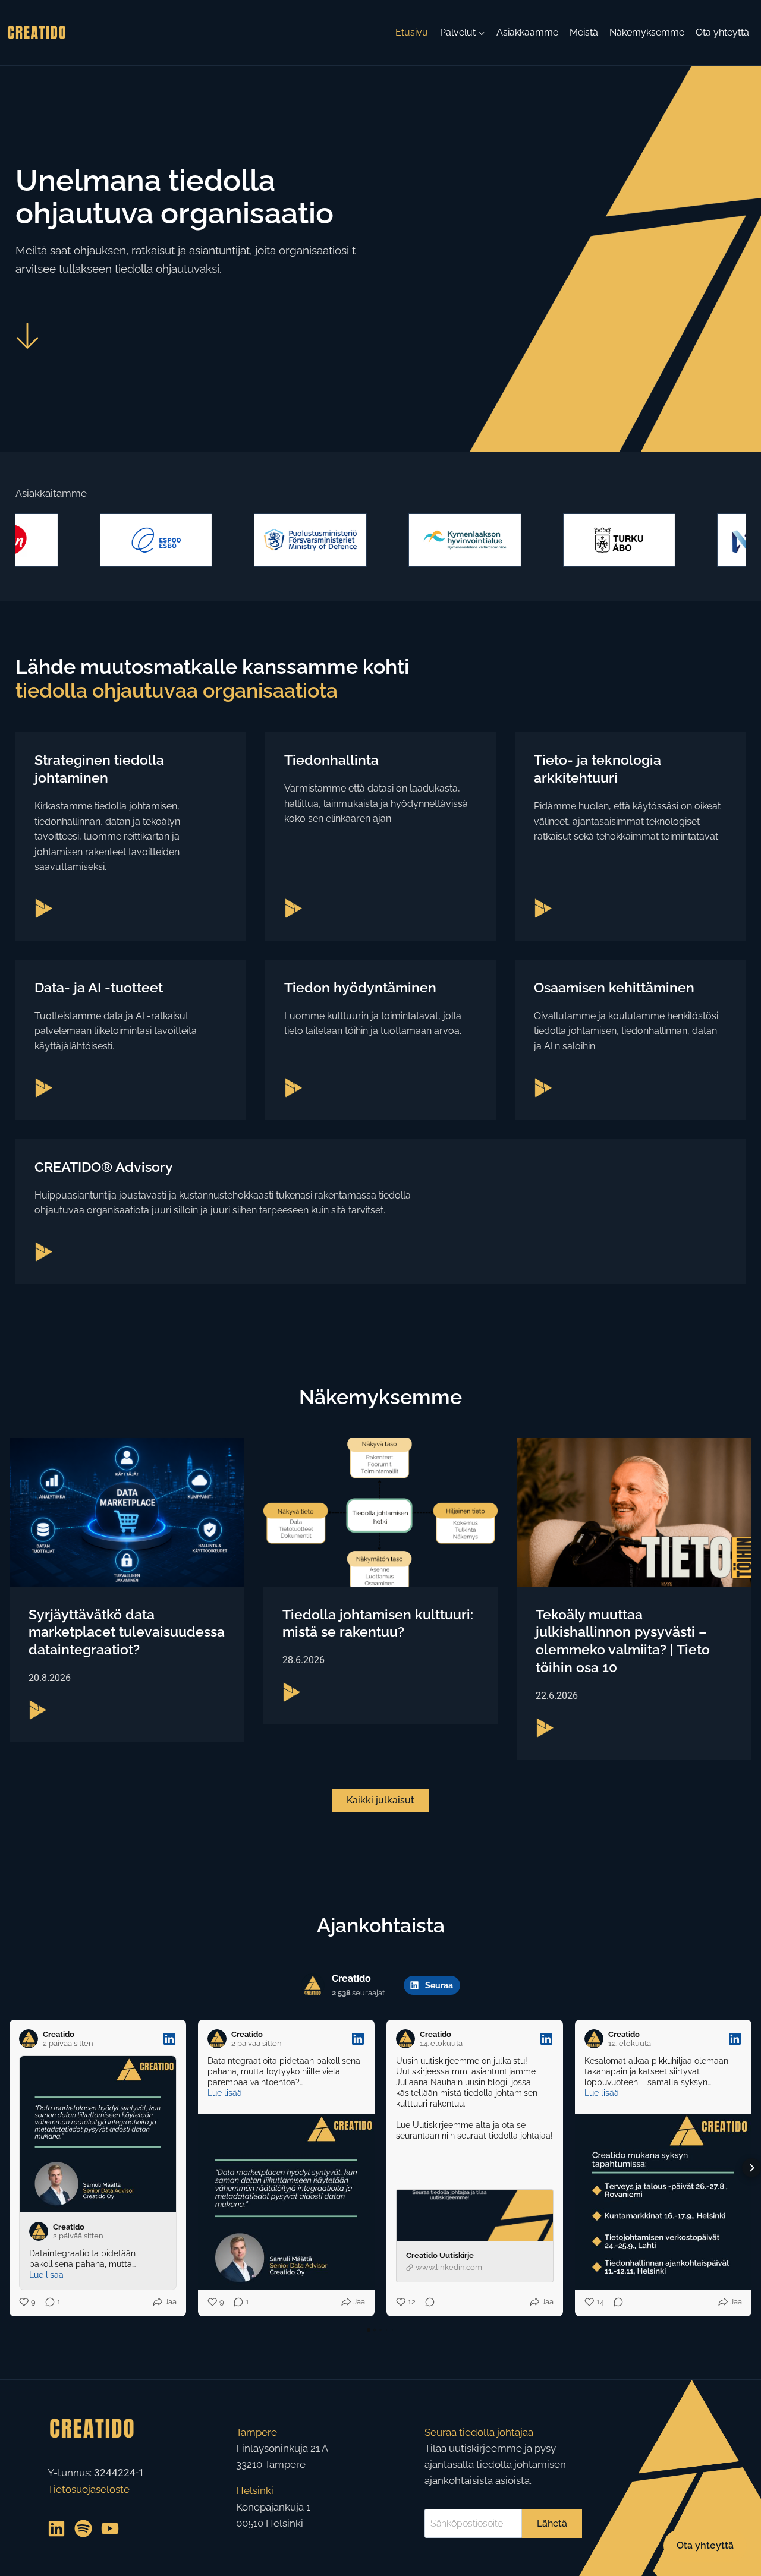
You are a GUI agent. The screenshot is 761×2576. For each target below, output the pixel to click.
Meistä (584, 32)
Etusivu (412, 32)
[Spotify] (83, 2528)
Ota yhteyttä (722, 32)
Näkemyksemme (647, 32)
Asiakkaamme (527, 32)
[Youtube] (110, 2528)
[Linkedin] (56, 2528)
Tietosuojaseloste (89, 2489)
